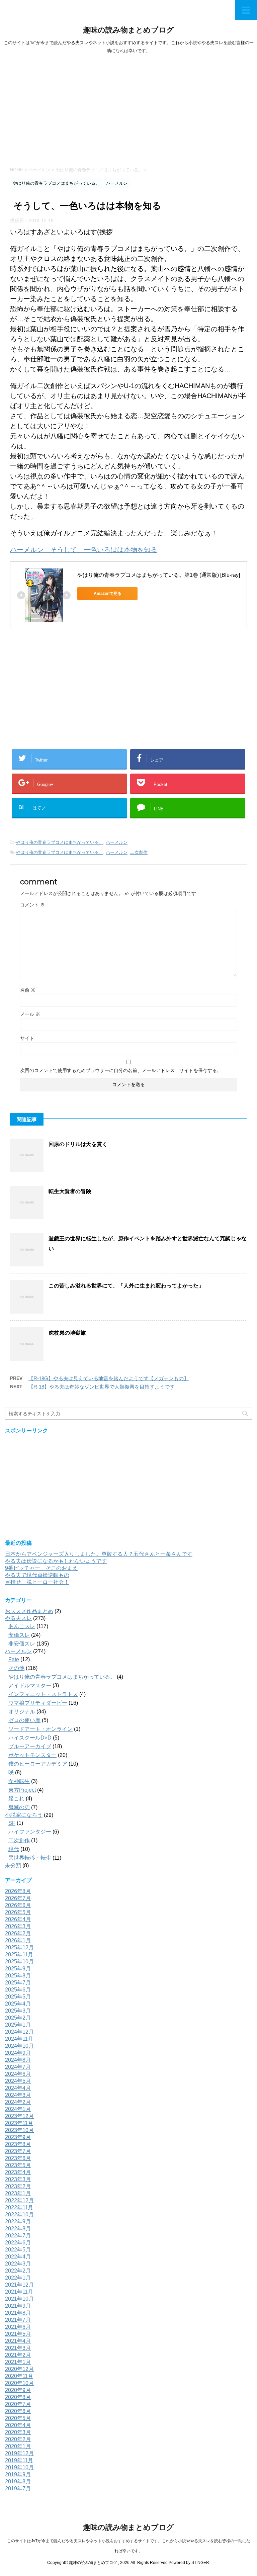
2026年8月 (18, 1891)
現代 (14, 1849)
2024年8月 (18, 2060)
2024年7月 (18, 2067)
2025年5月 (18, 1997)
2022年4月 (18, 2257)
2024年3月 (18, 2095)
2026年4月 (18, 1919)
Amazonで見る (108, 594)
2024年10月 (19, 2046)
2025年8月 (18, 1976)
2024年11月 (19, 2039)
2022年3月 (18, 2264)
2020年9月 (18, 2390)
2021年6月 (18, 2327)
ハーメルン (117, 842)
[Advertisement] (128, 108)
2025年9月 (18, 1969)
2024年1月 (18, 2109)
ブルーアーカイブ (30, 1746)
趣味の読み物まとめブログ (128, 30)
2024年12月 (19, 2032)
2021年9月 (18, 2306)
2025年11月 (19, 1955)
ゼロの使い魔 (24, 1720)
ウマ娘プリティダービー (38, 1703)
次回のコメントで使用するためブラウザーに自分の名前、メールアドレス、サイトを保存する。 (121, 1070)
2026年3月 (18, 1926)
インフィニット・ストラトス (43, 1694)
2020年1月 (18, 2446)
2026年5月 (18, 1912)
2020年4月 (18, 2425)
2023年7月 (18, 2151)
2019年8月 (18, 2481)
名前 (28, 990)
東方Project (22, 1790)
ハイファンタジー (30, 1832)
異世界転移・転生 (30, 1858)
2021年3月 (18, 2348)
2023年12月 (19, 2116)
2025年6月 (18, 1990)
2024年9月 (18, 2053)
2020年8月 (18, 2397)
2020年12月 (19, 2369)
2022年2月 (18, 2271)
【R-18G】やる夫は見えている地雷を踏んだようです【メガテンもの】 (109, 1378)
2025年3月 (18, 2011)
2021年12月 (19, 2285)
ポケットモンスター (32, 1755)
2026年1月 (18, 1940)
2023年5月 (18, 2165)
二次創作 (139, 852)
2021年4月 (18, 2341)
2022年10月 (19, 2214)
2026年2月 (18, 1933)
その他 (16, 1668)
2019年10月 (19, 2467)
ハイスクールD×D (30, 1738)
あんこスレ (22, 1626)
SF (12, 1823)
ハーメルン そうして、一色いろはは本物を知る (84, 550)
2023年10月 (19, 2130)
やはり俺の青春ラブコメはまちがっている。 (60, 842)
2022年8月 (18, 2229)
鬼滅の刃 (19, 1807)
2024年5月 (18, 2081)
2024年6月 (18, 2074)
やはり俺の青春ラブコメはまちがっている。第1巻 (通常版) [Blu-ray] (159, 575)
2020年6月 (18, 2411)
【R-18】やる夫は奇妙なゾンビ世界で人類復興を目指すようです (102, 1387)
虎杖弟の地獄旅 (67, 1333)
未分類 (13, 1866)
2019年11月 (19, 2460)
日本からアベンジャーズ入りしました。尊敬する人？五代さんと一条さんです (99, 1554)
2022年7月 (18, 2236)
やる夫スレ (18, 1618)
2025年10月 (19, 1962)
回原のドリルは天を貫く (78, 1144)
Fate (14, 1659)
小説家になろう (24, 1815)
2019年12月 (19, 2453)
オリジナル (22, 1712)
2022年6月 (18, 2243)
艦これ (16, 1799)
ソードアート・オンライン (40, 1729)
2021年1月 (18, 2362)
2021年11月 (19, 2292)
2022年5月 (18, 2250)
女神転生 (19, 1781)
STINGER (200, 2563)
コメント (32, 905)
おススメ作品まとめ (29, 1611)
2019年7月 (18, 2489)
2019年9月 (18, 2474)
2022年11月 (19, 2207)
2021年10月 (19, 2299)
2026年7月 (18, 1898)
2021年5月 (18, 2334)
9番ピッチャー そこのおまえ (41, 1568)
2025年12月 (19, 1947)
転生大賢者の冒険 (70, 1191)
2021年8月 (18, 2313)
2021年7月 (18, 2320)
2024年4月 (18, 2088)
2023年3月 (18, 2179)
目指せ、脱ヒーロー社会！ (37, 1582)
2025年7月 (18, 1983)
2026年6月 (18, 1905)
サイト (27, 1038)
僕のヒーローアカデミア (38, 1764)
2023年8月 (18, 2144)
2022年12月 (19, 2200)
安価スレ (19, 1635)
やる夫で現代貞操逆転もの (37, 1575)
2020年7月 (18, 2404)
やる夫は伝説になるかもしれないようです (56, 1561)
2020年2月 (18, 2439)
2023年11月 (19, 2123)
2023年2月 (18, 2186)
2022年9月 (18, 2222)
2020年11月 (19, 2376)
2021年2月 (18, 2355)
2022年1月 (18, 2278)
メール (30, 1014)
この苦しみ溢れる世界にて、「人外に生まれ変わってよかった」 (126, 1286)
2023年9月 (18, 2137)
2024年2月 (18, 2102)
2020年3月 (18, 2432)
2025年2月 (18, 2018)
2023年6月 (18, 2158)
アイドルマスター (30, 1685)
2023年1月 (18, 2193)
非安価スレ (22, 1644)
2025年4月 (18, 2004)
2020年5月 (18, 2418)
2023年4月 (18, 2172)
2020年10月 (19, 2383)
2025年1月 (18, 2025)
